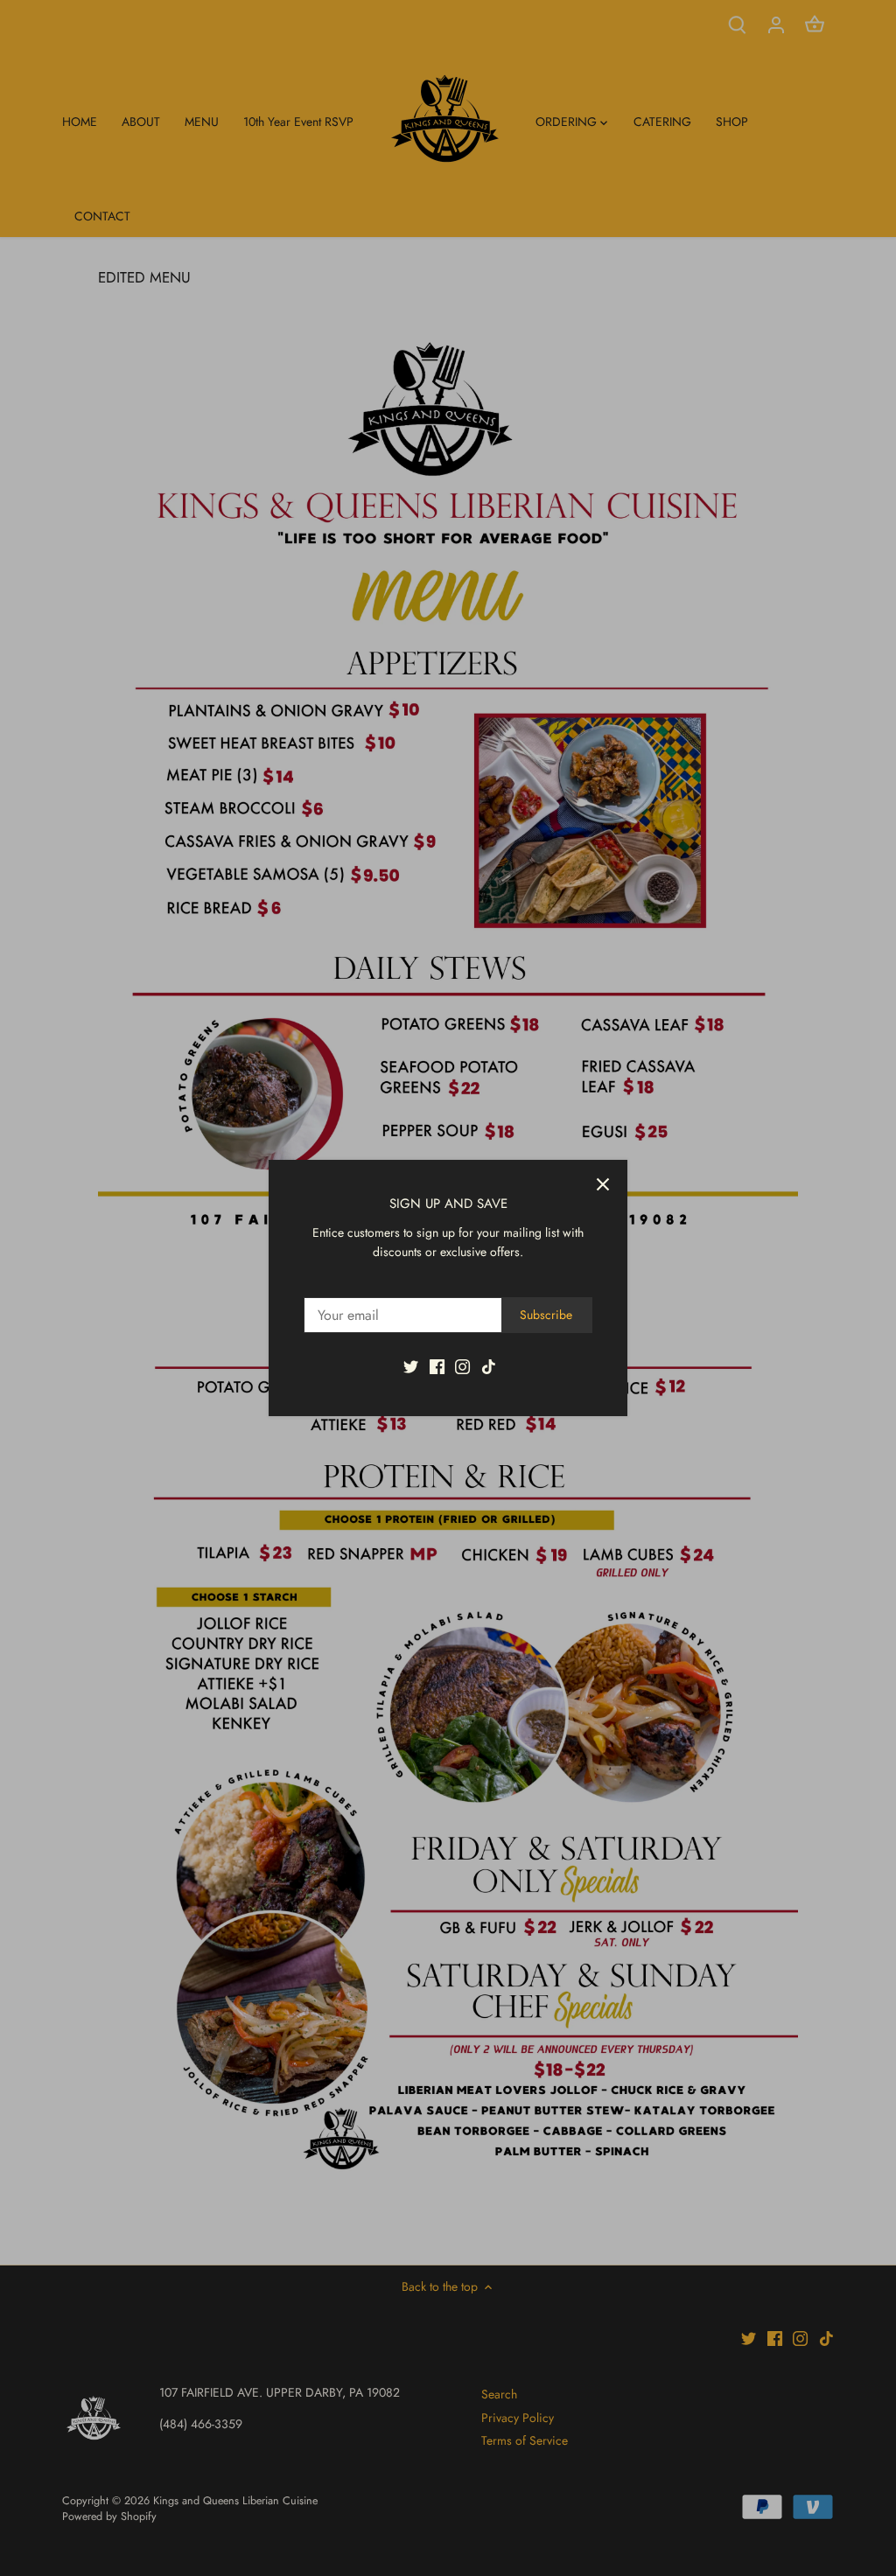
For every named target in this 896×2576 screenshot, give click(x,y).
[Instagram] (462, 1366)
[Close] (603, 1184)
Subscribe (546, 1315)
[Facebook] (437, 1366)
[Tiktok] (489, 1366)
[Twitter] (411, 1366)
